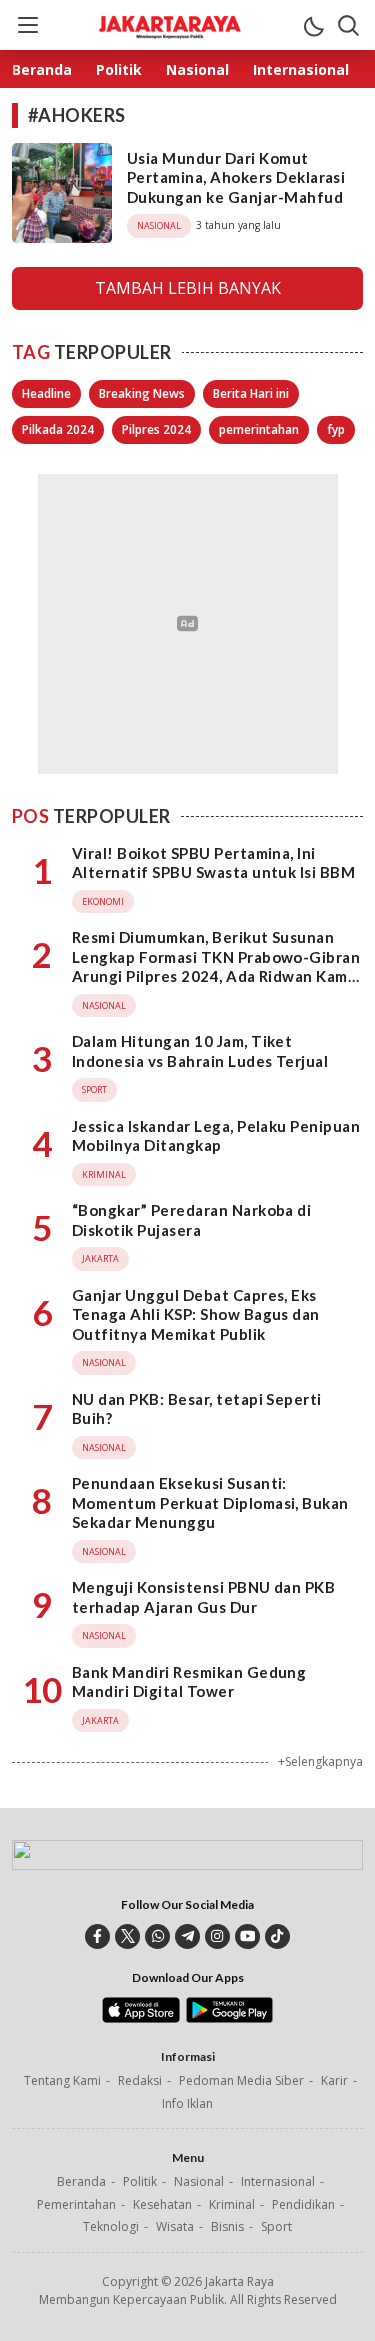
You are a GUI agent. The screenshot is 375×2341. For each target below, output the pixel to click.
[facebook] (97, 1936)
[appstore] (140, 2018)
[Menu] (27, 25)
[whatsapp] (157, 1936)
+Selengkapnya (320, 1761)
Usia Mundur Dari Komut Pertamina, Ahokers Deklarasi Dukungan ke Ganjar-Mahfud (236, 177)
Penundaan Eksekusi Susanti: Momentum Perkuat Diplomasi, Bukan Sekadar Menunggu (210, 1502)
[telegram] (187, 1936)
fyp (336, 429)
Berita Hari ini (251, 393)
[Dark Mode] (313, 25)
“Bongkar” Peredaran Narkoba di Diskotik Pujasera (191, 1220)
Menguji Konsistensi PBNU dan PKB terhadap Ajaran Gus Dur (203, 1597)
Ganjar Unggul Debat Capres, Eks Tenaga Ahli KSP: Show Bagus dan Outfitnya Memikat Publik (196, 1314)
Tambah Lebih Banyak (188, 288)
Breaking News (142, 393)
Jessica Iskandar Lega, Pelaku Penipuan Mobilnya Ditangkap (216, 1136)
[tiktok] (277, 1936)
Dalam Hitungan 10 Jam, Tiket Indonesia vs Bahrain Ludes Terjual (200, 1051)
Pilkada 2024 (58, 429)
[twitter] (127, 1936)
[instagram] (217, 1936)
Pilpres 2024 (156, 429)
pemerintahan (259, 429)
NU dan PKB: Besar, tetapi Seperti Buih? (197, 1409)
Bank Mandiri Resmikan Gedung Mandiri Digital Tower (189, 1682)
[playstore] (229, 2018)
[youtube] (247, 1936)
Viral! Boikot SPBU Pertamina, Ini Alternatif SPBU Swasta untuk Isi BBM (213, 863)
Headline (46, 393)
